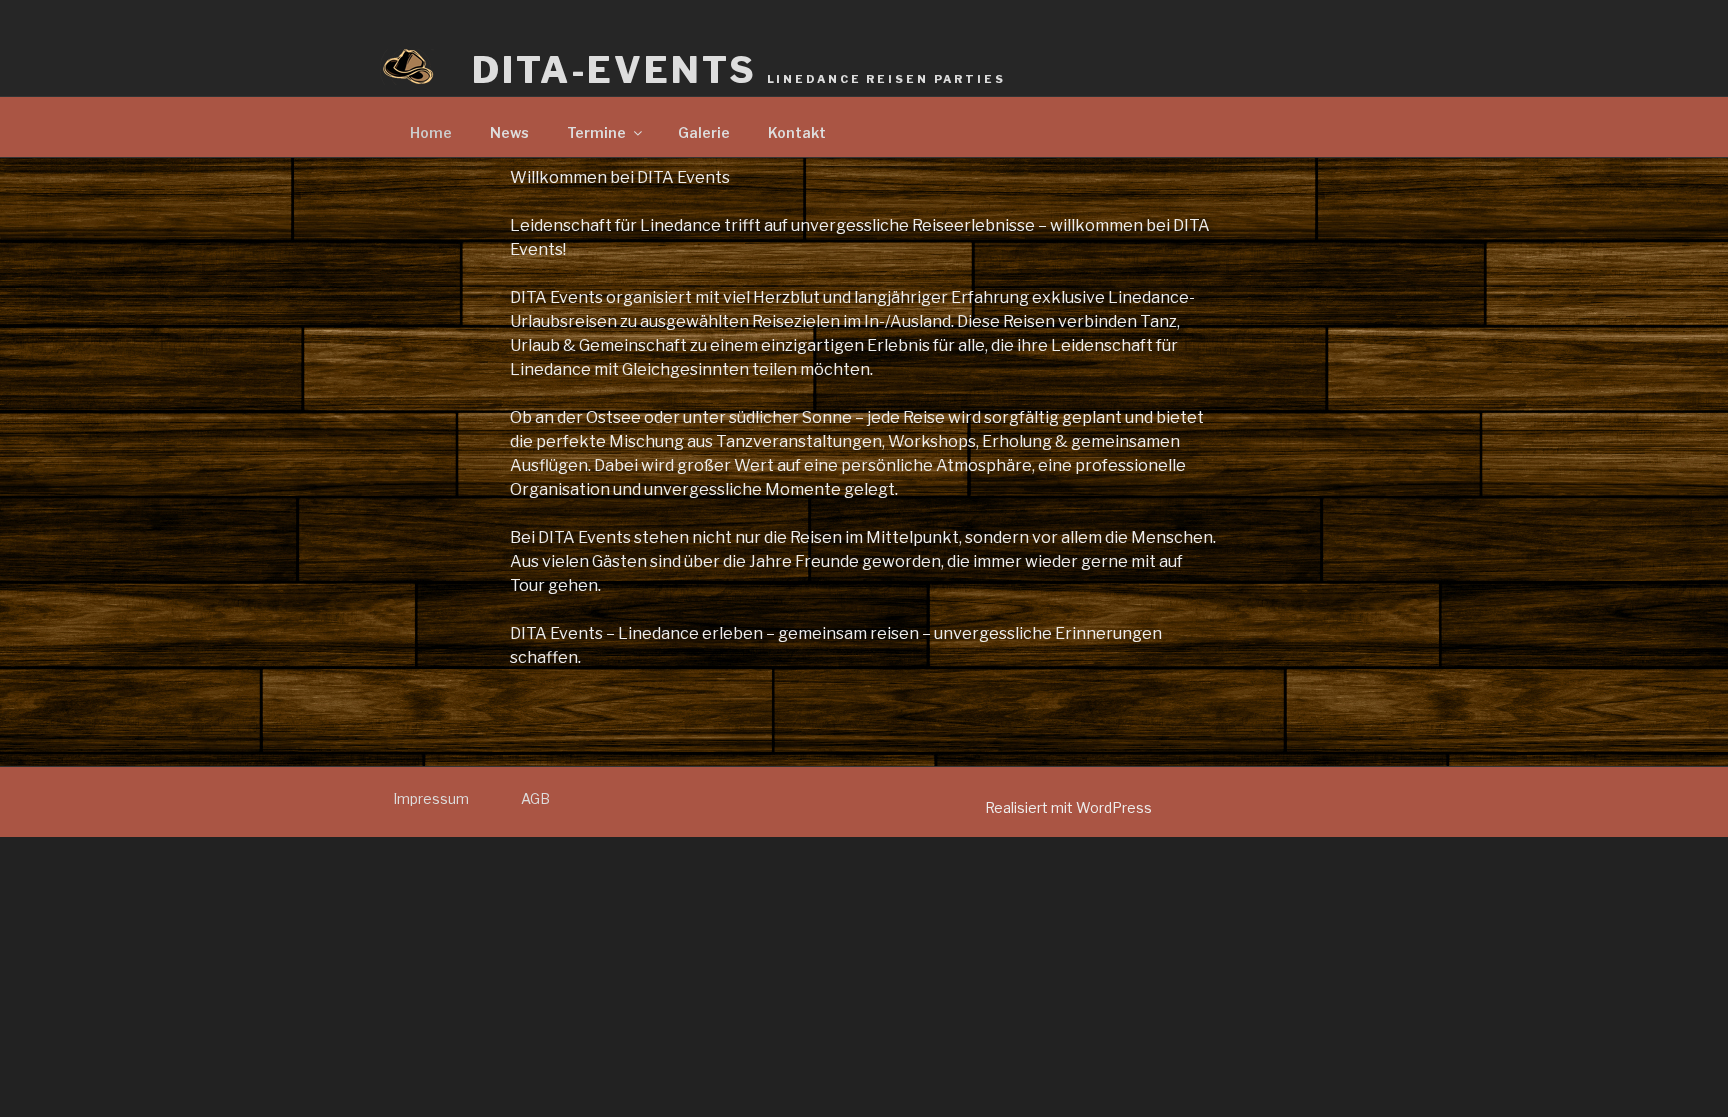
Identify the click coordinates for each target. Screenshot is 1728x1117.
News (509, 132)
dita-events (739, 70)
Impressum (431, 798)
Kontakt (797, 132)
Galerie (704, 132)
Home (431, 132)
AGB (535, 798)
